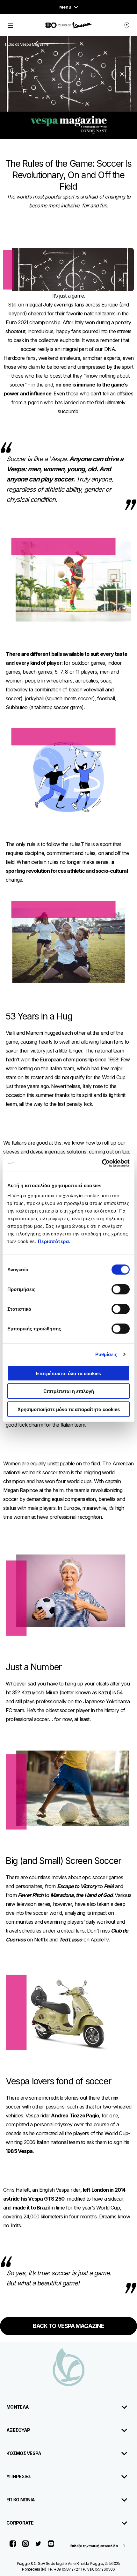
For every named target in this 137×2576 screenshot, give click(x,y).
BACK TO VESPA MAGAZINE (68, 2326)
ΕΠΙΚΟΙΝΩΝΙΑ (21, 2500)
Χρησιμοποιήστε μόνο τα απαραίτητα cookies (69, 1409)
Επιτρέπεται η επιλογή (69, 1391)
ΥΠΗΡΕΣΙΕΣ (19, 2476)
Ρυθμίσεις (106, 1354)
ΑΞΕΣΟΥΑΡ (18, 2430)
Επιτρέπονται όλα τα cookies (68, 1373)
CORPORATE (20, 2523)
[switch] (121, 1289)
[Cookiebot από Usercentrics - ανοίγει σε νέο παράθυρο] (102, 1163)
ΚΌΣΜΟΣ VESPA (24, 2453)
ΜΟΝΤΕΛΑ (18, 2407)
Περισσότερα (54, 1241)
